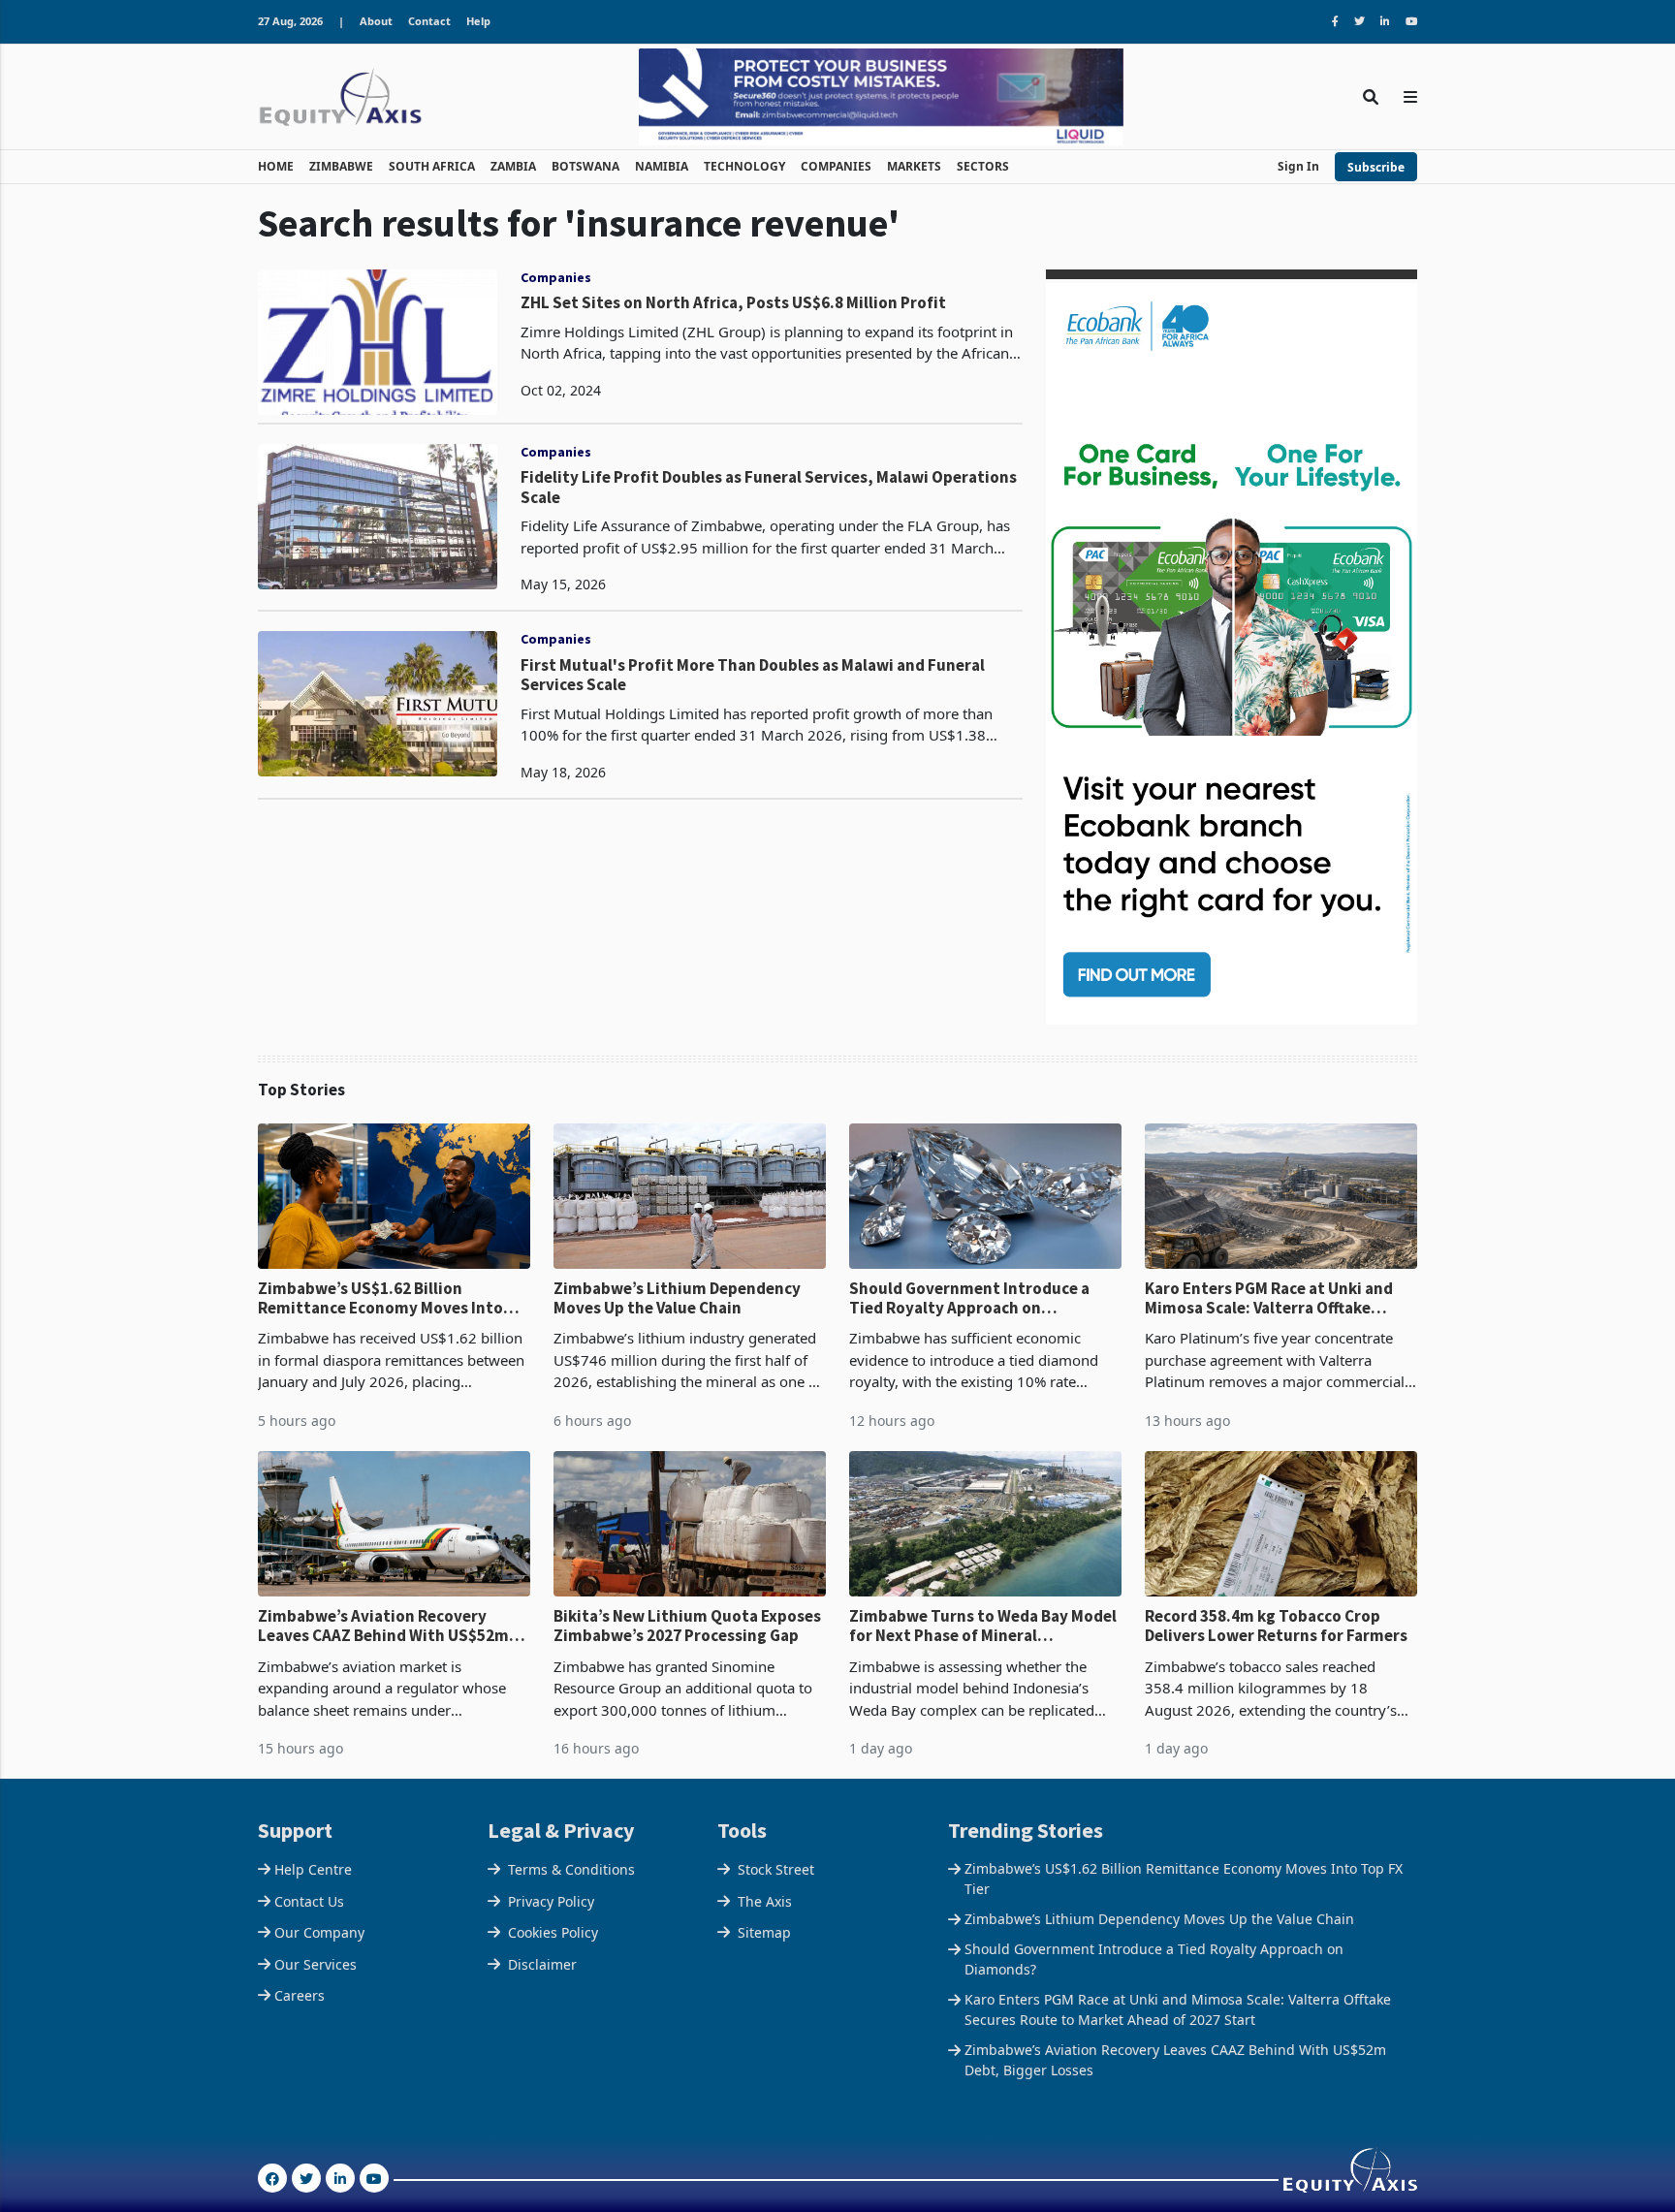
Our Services (316, 1964)
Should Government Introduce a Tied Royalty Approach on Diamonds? (969, 1298)
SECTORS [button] (983, 166)
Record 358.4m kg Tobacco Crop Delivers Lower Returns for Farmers (1276, 1626)
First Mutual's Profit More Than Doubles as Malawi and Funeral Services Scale (753, 675)
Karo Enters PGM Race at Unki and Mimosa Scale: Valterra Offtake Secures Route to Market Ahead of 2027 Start (1271, 1298)
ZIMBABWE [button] (341, 166)
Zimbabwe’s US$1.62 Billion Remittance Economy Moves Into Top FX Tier (380, 1298)
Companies (556, 277)
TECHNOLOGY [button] (744, 166)
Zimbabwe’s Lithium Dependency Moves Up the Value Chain (677, 1298)
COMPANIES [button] (836, 166)
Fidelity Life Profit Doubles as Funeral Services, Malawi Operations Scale (769, 487)
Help (478, 21)
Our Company (319, 1932)
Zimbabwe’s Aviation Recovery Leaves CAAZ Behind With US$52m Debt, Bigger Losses (383, 1626)
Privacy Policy (551, 1901)
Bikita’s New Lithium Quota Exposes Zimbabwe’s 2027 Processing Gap (687, 1626)
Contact (429, 21)
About (376, 21)
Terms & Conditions (571, 1869)
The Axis (765, 1901)
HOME (276, 166)
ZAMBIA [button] (513, 166)
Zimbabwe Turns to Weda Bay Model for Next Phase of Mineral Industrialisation (983, 1626)
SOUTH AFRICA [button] (432, 166)
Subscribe (1376, 167)
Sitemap (764, 1932)
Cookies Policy (553, 1932)
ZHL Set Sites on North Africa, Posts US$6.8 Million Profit (733, 302)
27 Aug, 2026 (290, 21)
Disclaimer (542, 1964)
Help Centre (313, 1869)
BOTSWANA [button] (585, 166)
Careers (300, 1995)
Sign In (1298, 166)
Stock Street (776, 1869)
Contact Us (309, 1901)
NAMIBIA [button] (662, 166)
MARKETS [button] (914, 166)
